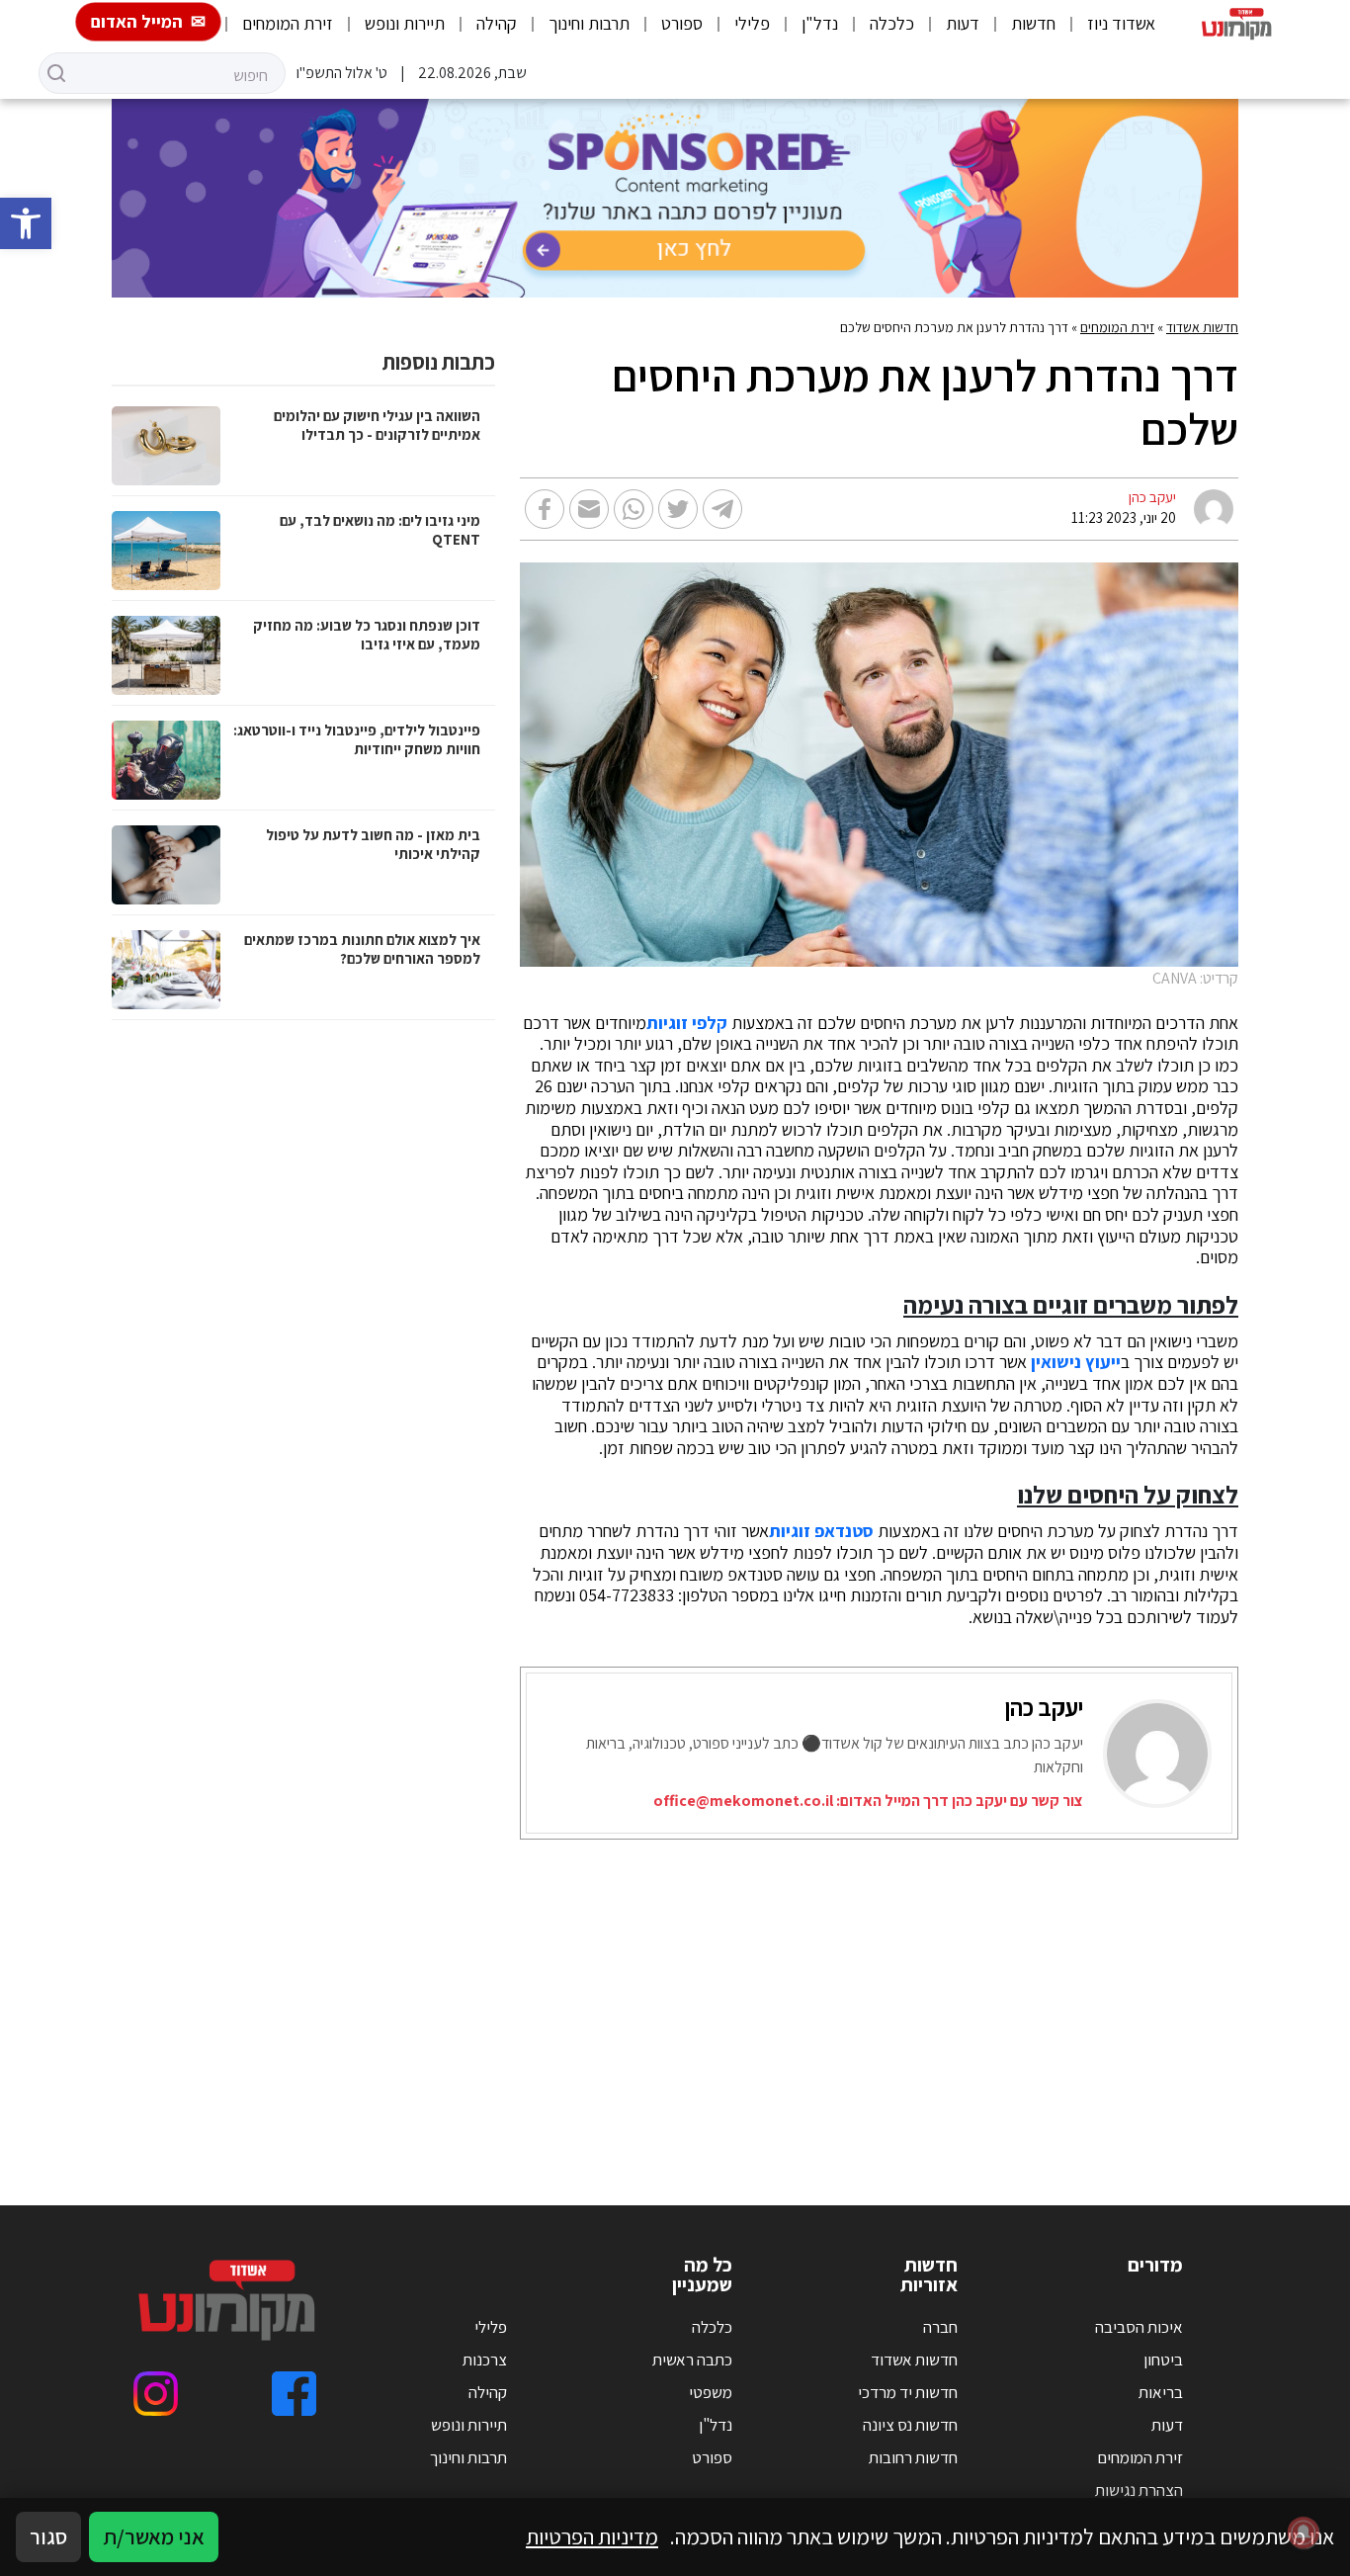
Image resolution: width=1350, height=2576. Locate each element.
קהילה (497, 23)
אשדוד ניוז (1121, 23)
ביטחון (1163, 2360)
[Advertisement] (675, 1998)
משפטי (711, 2392)
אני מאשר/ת (154, 2536)
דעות (963, 23)
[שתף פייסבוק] (545, 509)
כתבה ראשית (692, 2360)
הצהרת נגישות (1139, 2490)
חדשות (1033, 23)
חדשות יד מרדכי (908, 2392)
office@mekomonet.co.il (743, 1801)
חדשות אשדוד (1202, 327)
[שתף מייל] (589, 509)
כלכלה (892, 23)
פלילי (752, 23)
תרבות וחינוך (589, 23)
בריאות (1161, 2392)
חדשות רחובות (913, 2457)
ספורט (682, 23)
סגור (48, 2536)
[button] (26, 223)
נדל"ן (820, 23)
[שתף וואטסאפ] (633, 509)
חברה (940, 2327)
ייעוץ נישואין (1076, 1362)
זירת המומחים (288, 23)
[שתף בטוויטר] (678, 509)
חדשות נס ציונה (910, 2425)
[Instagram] (156, 2394)
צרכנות (485, 2360)
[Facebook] (294, 2394)
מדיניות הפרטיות (592, 2536)
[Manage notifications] (1304, 2533)
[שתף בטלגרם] (722, 509)
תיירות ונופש (405, 23)
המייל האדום (137, 21)
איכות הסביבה (1139, 2327)
